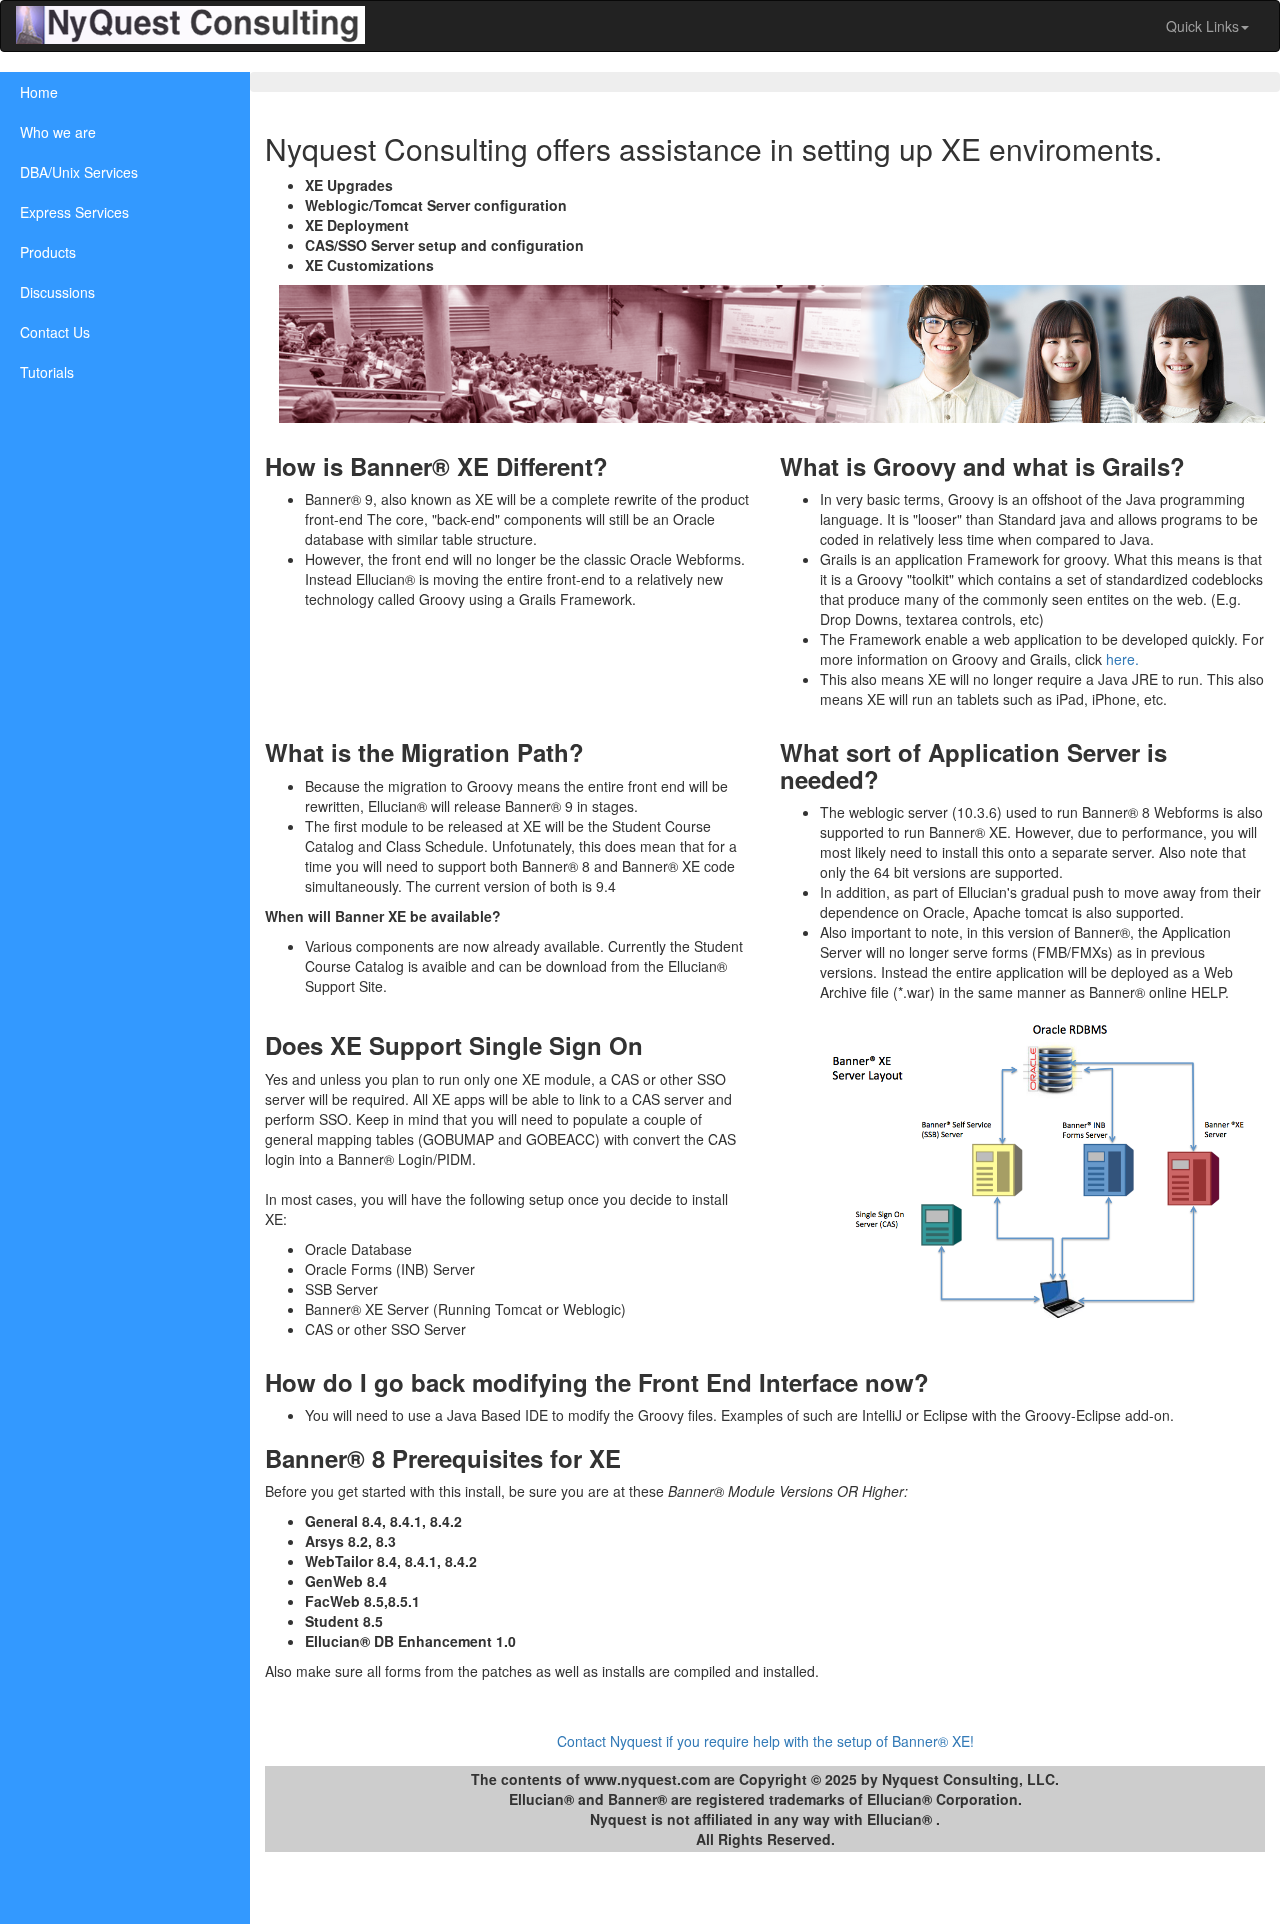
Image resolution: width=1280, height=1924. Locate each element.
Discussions (57, 292)
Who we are (58, 132)
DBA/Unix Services (79, 172)
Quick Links (1202, 26)
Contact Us (55, 332)
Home (39, 92)
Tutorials (47, 372)
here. (1120, 659)
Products (48, 252)
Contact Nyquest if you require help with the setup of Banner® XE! (765, 1741)
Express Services (74, 212)
